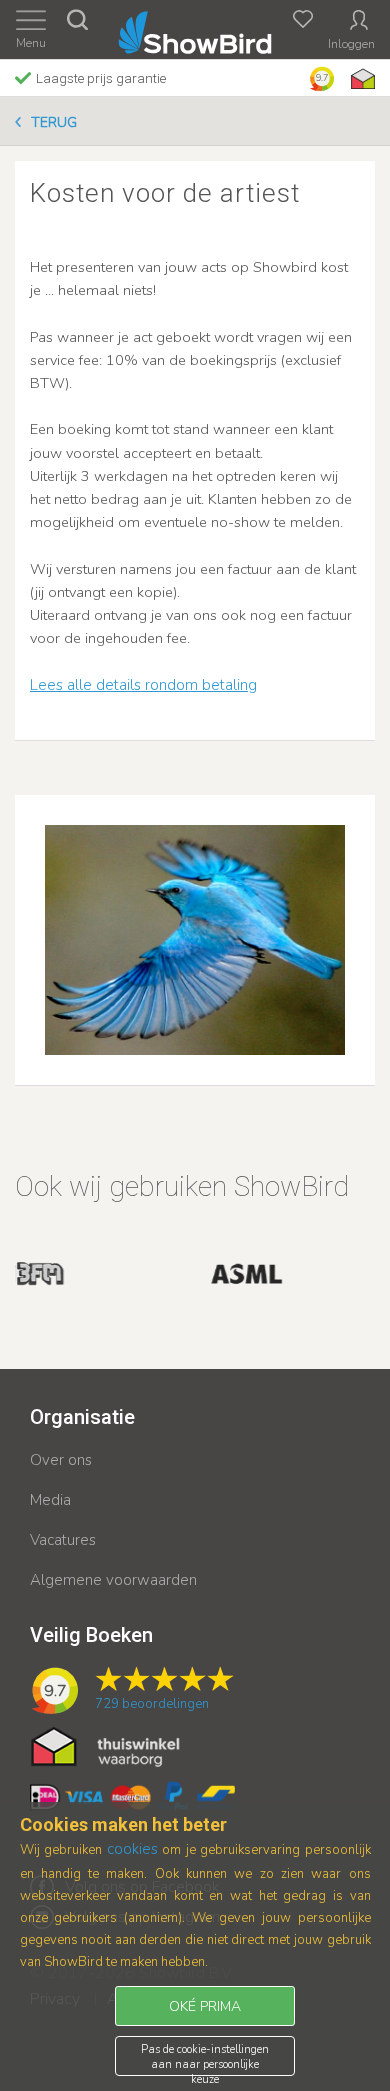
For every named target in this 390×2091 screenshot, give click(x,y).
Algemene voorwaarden (113, 1580)
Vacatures (63, 1540)
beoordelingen (152, 1704)
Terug (54, 122)
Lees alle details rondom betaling (143, 685)
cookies (132, 1849)
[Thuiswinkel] (361, 79)
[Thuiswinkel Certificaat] (105, 1746)
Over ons (61, 1460)
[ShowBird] (195, 28)
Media (50, 1500)
